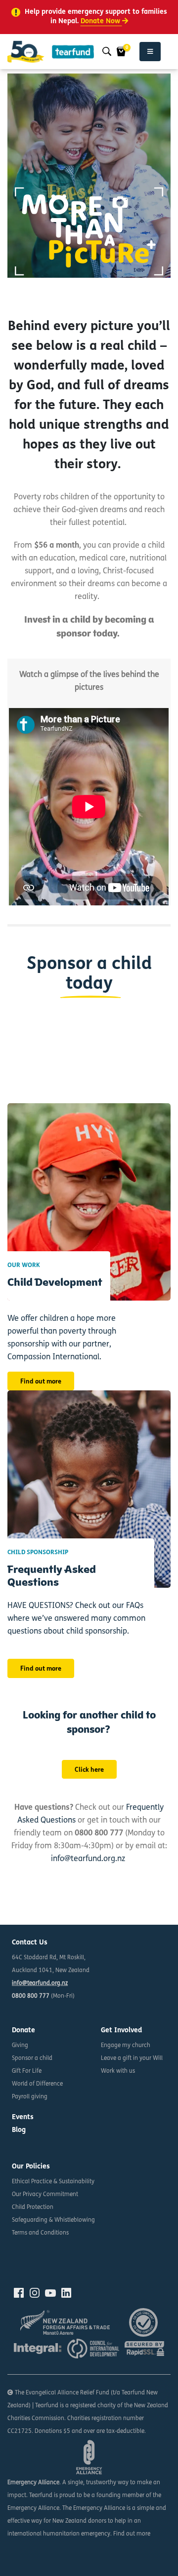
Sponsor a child (32, 2058)
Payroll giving (30, 2097)
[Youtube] (50, 2293)
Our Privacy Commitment (45, 2195)
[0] (121, 52)
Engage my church (126, 2046)
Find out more (41, 1382)
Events (23, 2117)
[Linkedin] (66, 2293)
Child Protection (33, 2207)
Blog (19, 2130)
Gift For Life (27, 2071)
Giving (20, 2046)
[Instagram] (35, 2293)
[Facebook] (19, 2293)
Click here (89, 1770)
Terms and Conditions (40, 2233)
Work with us (118, 2071)
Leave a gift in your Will (132, 2058)
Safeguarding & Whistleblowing (53, 2220)
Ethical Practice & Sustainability (53, 2182)
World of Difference (37, 2084)
